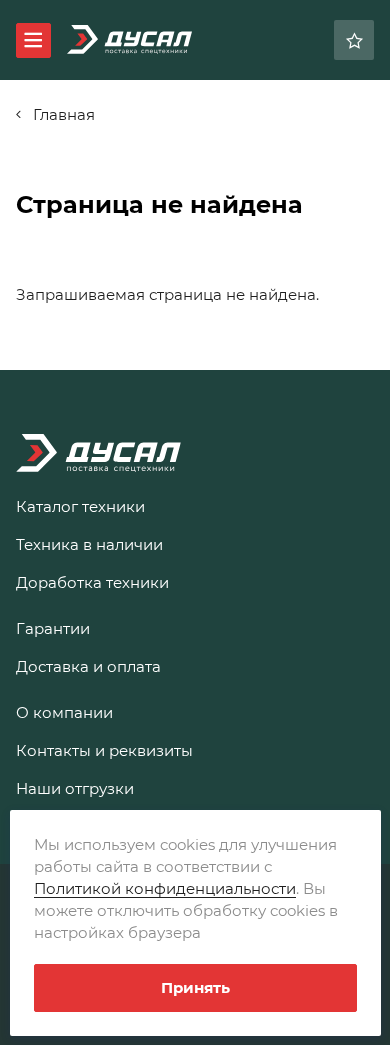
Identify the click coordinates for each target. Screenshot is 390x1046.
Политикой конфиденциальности (165, 888)
